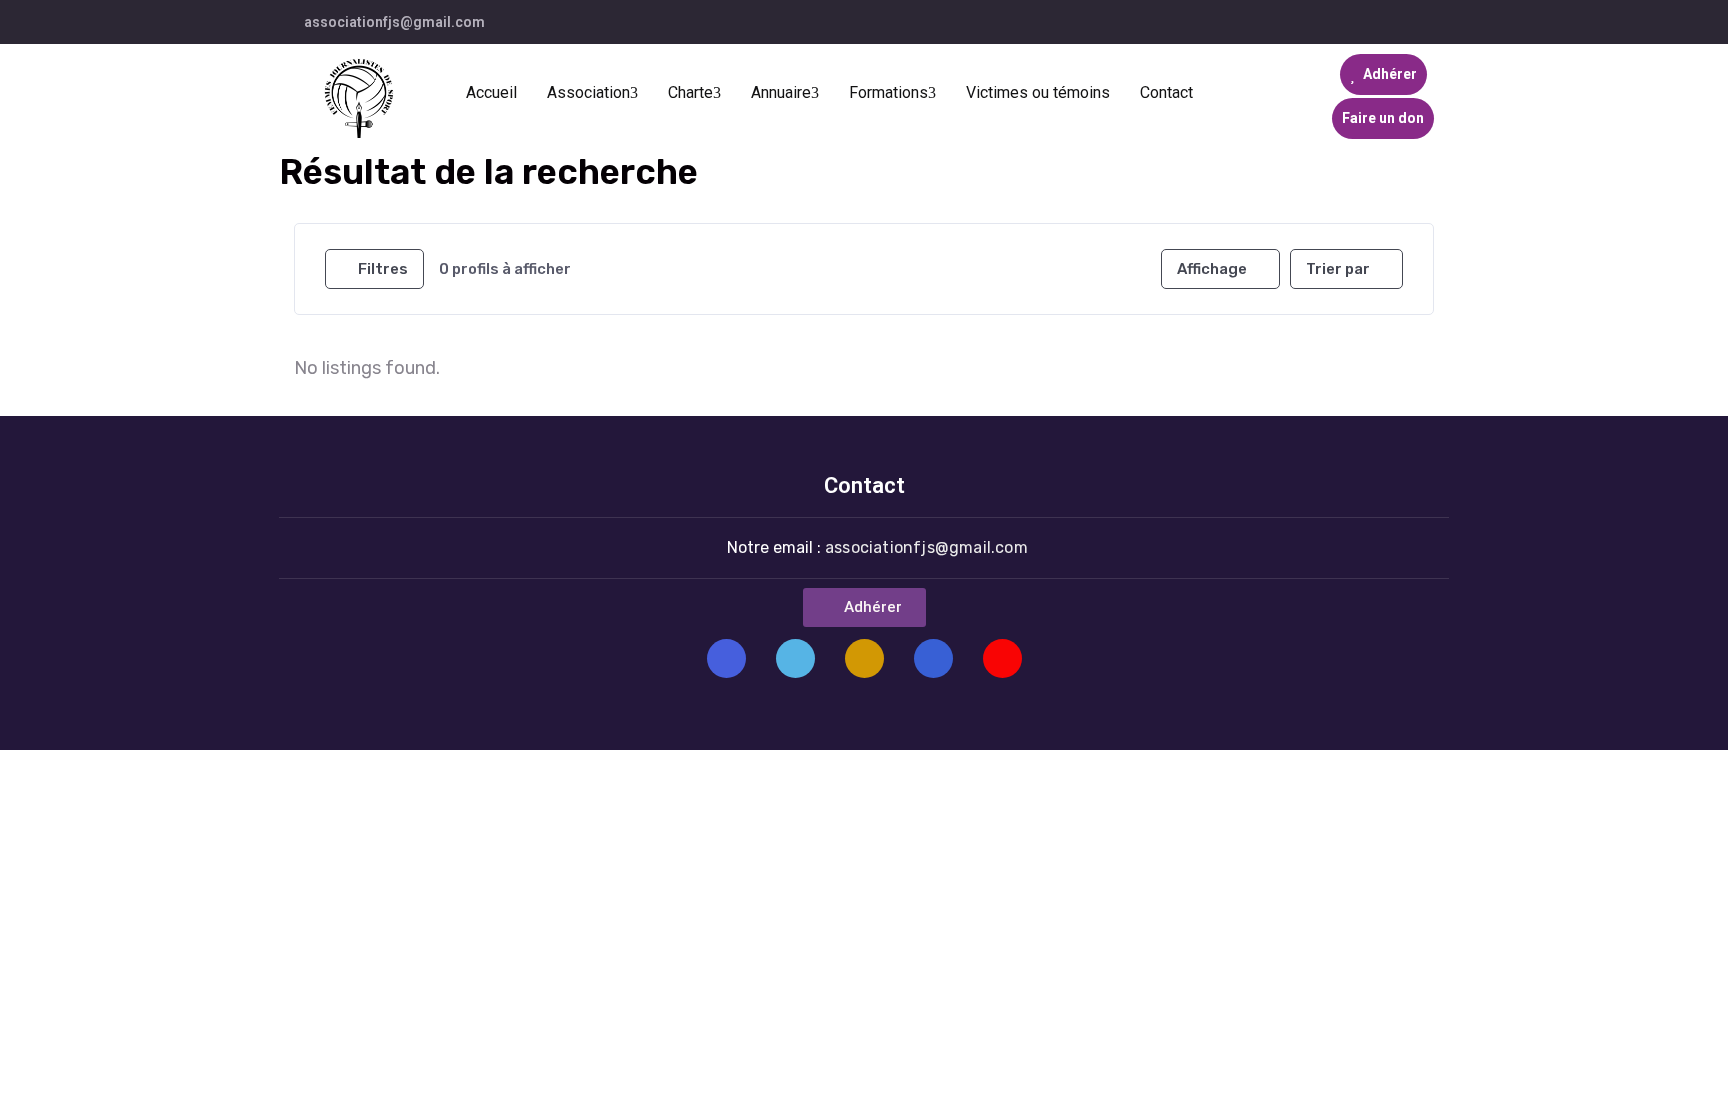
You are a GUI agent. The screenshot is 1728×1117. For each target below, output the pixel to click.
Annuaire (781, 92)
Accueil (491, 92)
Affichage (1212, 269)
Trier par (1338, 269)
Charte (690, 92)
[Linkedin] (933, 658)
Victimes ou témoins (1038, 92)
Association (588, 92)
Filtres (383, 269)
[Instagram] (864, 658)
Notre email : (877, 547)
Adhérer (1388, 74)
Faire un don (1383, 118)
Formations (888, 92)
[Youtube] (1002, 658)
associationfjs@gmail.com (394, 22)
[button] (864, 607)
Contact (1166, 92)
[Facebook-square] (726, 658)
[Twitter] (795, 658)
